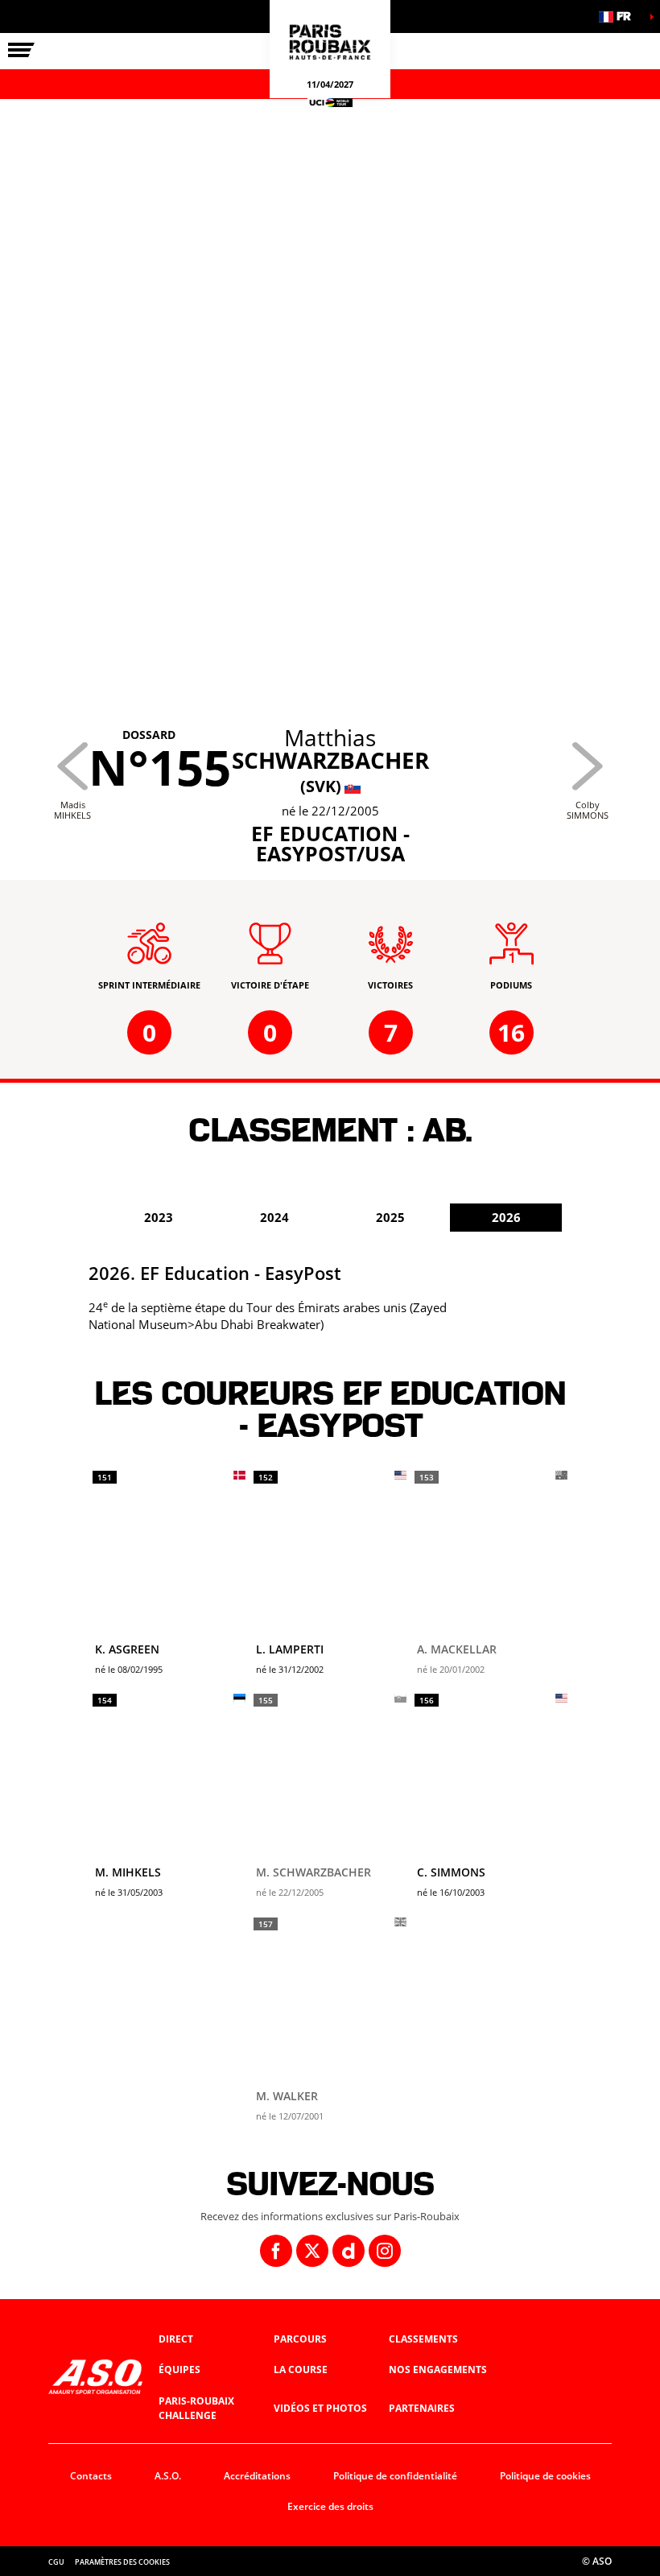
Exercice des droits (330, 2506)
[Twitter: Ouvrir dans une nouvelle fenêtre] (312, 2251)
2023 (159, 1217)
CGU (56, 2562)
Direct (176, 2339)
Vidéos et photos (320, 2408)
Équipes (179, 2370)
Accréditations (257, 2476)
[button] (620, 17)
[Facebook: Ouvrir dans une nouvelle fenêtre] (276, 2251)
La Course (301, 2370)
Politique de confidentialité (395, 2476)
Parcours (300, 2339)
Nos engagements (438, 2370)
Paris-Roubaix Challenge (196, 2409)
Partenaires (422, 2408)
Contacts (91, 2476)
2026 (506, 1217)
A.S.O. (168, 2476)
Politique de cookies (545, 2476)
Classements (423, 2339)
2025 (390, 1217)
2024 (274, 1217)
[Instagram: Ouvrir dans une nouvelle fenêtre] (385, 2251)
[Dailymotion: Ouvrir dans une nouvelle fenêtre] (349, 2251)
